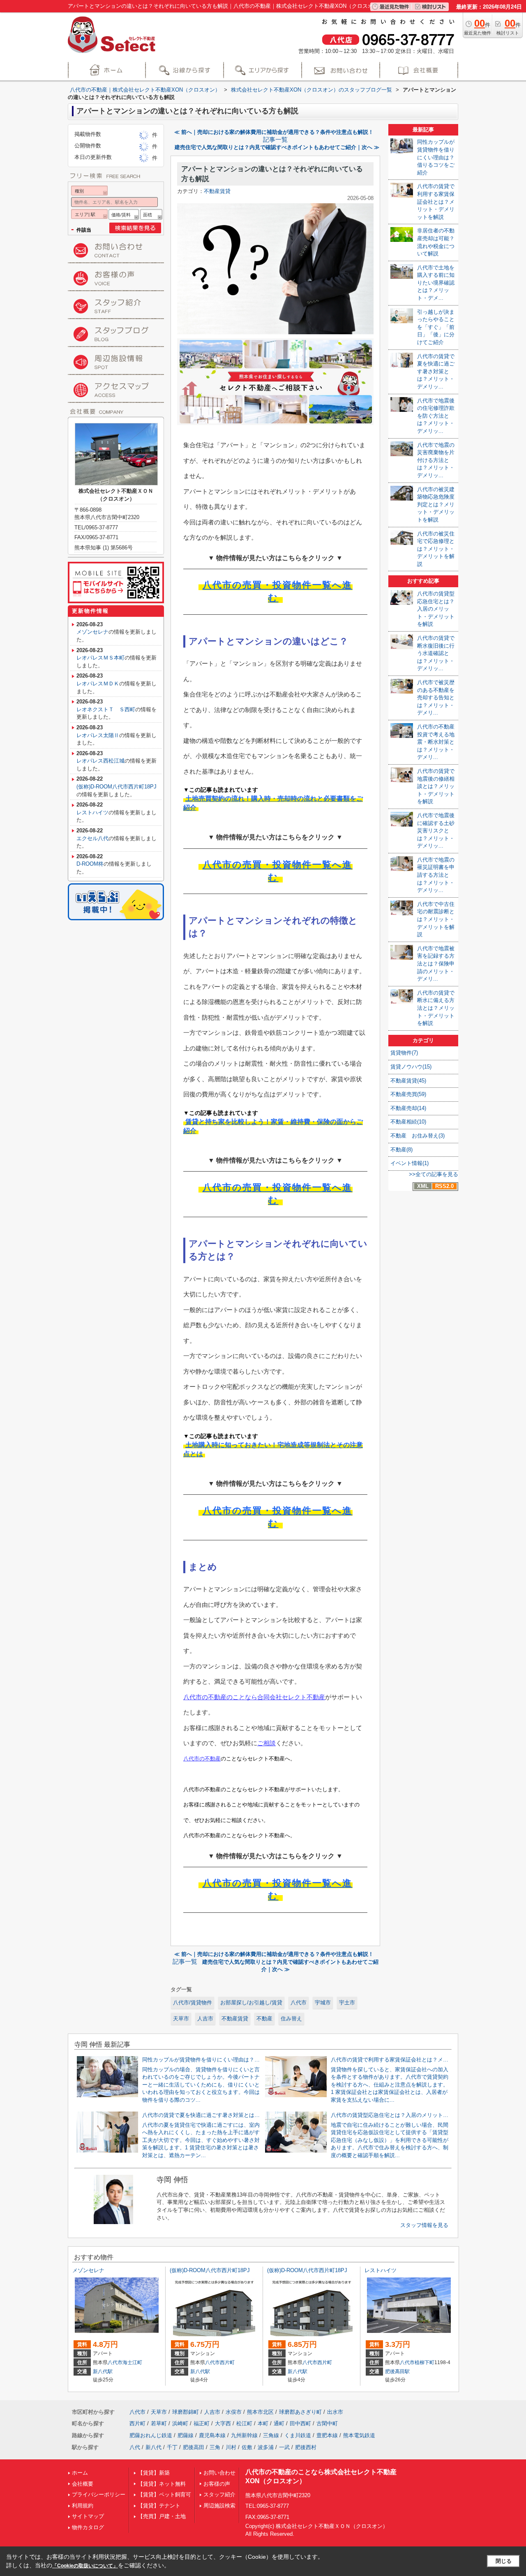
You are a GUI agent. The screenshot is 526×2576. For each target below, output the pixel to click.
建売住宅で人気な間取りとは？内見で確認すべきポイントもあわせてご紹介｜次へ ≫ (277, 147)
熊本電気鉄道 (359, 2435)
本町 (263, 2423)
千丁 (172, 2447)
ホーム (80, 2473)
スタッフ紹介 (219, 2494)
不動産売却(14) (408, 1108)
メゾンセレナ (92, 632)
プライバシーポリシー (99, 2494)
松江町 (244, 2423)
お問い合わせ (219, 2473)
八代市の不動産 (202, 1759)
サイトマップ (88, 2516)
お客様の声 (217, 2484)
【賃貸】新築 (154, 2473)
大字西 (223, 2423)
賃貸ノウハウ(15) (411, 1067)
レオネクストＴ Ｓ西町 (106, 709)
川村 (231, 2447)
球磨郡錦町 (186, 2412)
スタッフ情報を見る (424, 2225)
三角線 (271, 2435)
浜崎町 (180, 2423)
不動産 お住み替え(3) (418, 1136)
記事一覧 (275, 140)
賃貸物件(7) (404, 1053)
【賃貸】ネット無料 (162, 2484)
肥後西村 (306, 2447)
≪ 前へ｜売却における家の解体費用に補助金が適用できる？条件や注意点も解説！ (274, 132)
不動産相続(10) (408, 1122)
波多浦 (266, 2447)
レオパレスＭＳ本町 (100, 658)
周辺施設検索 (219, 2506)
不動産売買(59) (408, 1094)
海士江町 (132, 2362)
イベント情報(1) (409, 1163)
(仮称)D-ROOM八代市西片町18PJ (117, 787)
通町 (279, 2423)
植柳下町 (424, 2362)
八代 (135, 2447)
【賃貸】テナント (159, 2506)
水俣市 (234, 2412)
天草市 (181, 2019)
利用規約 (83, 2506)
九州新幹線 (244, 2435)
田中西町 (300, 2423)
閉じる (504, 2561)
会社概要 (83, 2484)
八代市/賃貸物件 (193, 2003)
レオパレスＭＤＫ (98, 684)
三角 (215, 2447)
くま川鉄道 (298, 2435)
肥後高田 (194, 2447)
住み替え (291, 2019)
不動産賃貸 (217, 191)
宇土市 (347, 2003)
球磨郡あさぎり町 (300, 2412)
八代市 (299, 2003)
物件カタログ (88, 2527)
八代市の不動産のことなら (220, 1697)
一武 (284, 2447)
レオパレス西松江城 (100, 761)
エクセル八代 (92, 838)
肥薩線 (186, 2435)
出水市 (335, 2412)
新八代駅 (103, 2371)
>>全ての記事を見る (434, 1174)
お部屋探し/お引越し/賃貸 (251, 2003)
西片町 (227, 2362)
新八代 (153, 2447)
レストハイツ (92, 812)
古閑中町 (327, 2423)
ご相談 (266, 1743)
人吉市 (205, 2019)
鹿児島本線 (212, 2435)
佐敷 (247, 2447)
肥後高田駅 (397, 2371)
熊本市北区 (260, 2412)
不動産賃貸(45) (408, 1081)
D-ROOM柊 (90, 864)
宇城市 (323, 2003)
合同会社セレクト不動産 (291, 1697)
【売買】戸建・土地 (162, 2516)
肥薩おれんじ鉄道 (151, 2435)
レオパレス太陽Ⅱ (98, 735)
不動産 (264, 2019)
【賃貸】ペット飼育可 (164, 2494)
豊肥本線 (327, 2435)
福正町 (202, 2423)
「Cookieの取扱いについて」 (85, 2566)
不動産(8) (401, 1150)
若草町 (159, 2423)
